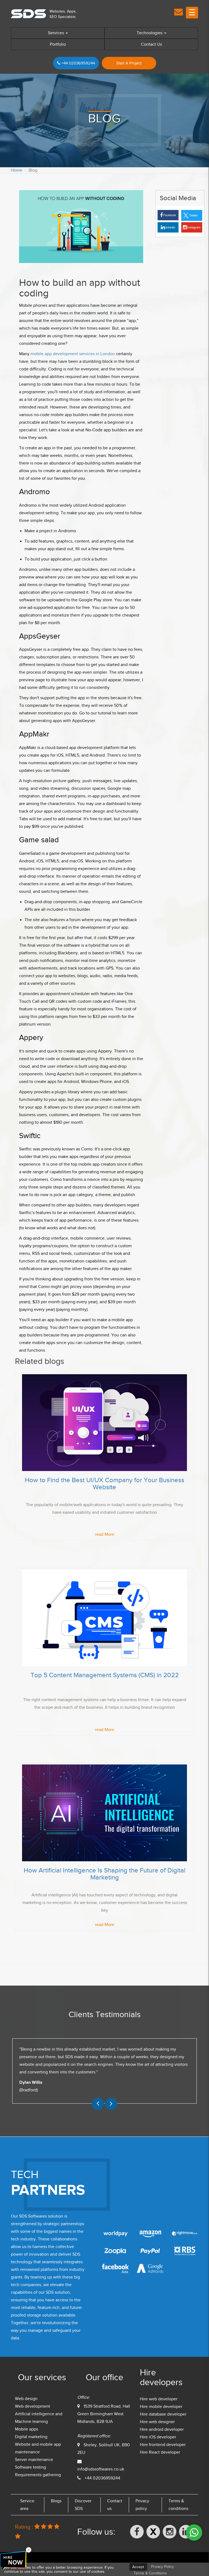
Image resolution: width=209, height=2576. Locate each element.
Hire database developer (163, 2414)
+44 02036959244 (78, 63)
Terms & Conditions (150, 2573)
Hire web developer (159, 2399)
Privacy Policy (162, 2567)
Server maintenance (34, 2460)
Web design (26, 2399)
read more (105, 1534)
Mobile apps (27, 2429)
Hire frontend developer (163, 2445)
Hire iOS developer (158, 2437)
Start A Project (129, 63)
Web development (33, 2406)
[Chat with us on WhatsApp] (194, 2532)
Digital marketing (31, 2437)
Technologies (150, 33)
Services (56, 33)
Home (17, 170)
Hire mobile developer (161, 2407)
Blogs (56, 2501)
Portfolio (58, 44)
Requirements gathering (38, 2475)
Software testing (30, 2467)
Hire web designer (157, 2422)
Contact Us (151, 44)
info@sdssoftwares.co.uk (101, 2469)
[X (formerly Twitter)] (153, 2532)
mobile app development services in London (73, 354)
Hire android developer (162, 2429)
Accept (138, 2567)
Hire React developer (160, 2452)
